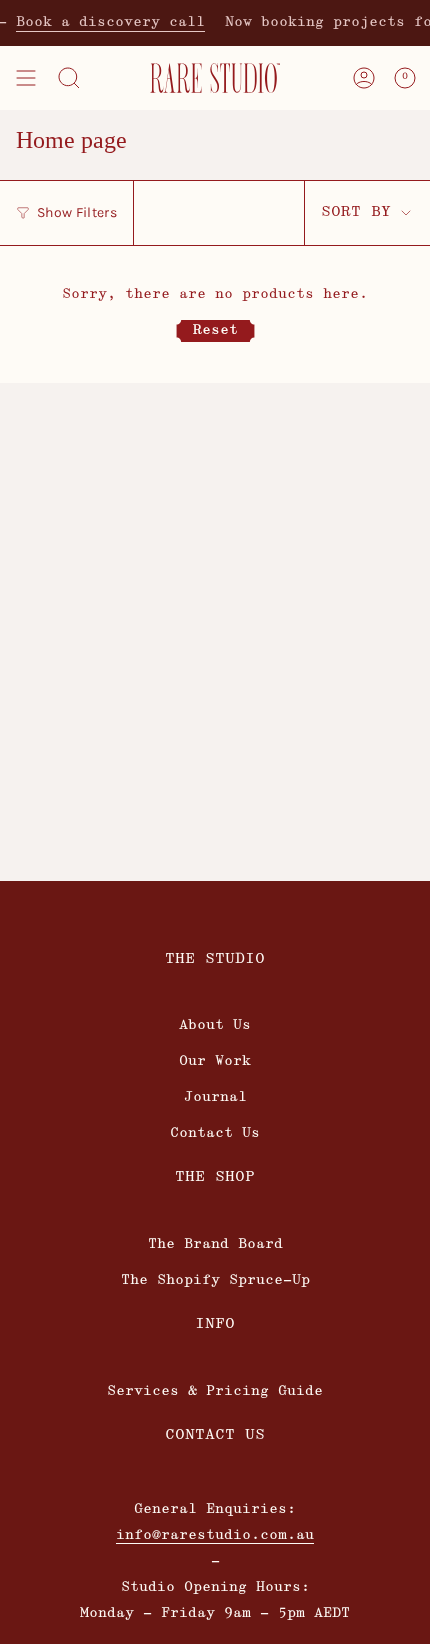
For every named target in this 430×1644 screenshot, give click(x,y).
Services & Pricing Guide (215, 1391)
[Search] (69, 78)
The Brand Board (215, 1244)
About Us (215, 1025)
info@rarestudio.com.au (215, 1535)
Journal (215, 1097)
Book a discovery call (103, 22)
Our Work (215, 1061)
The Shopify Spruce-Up (215, 1280)
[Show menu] (26, 78)
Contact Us (215, 1133)
